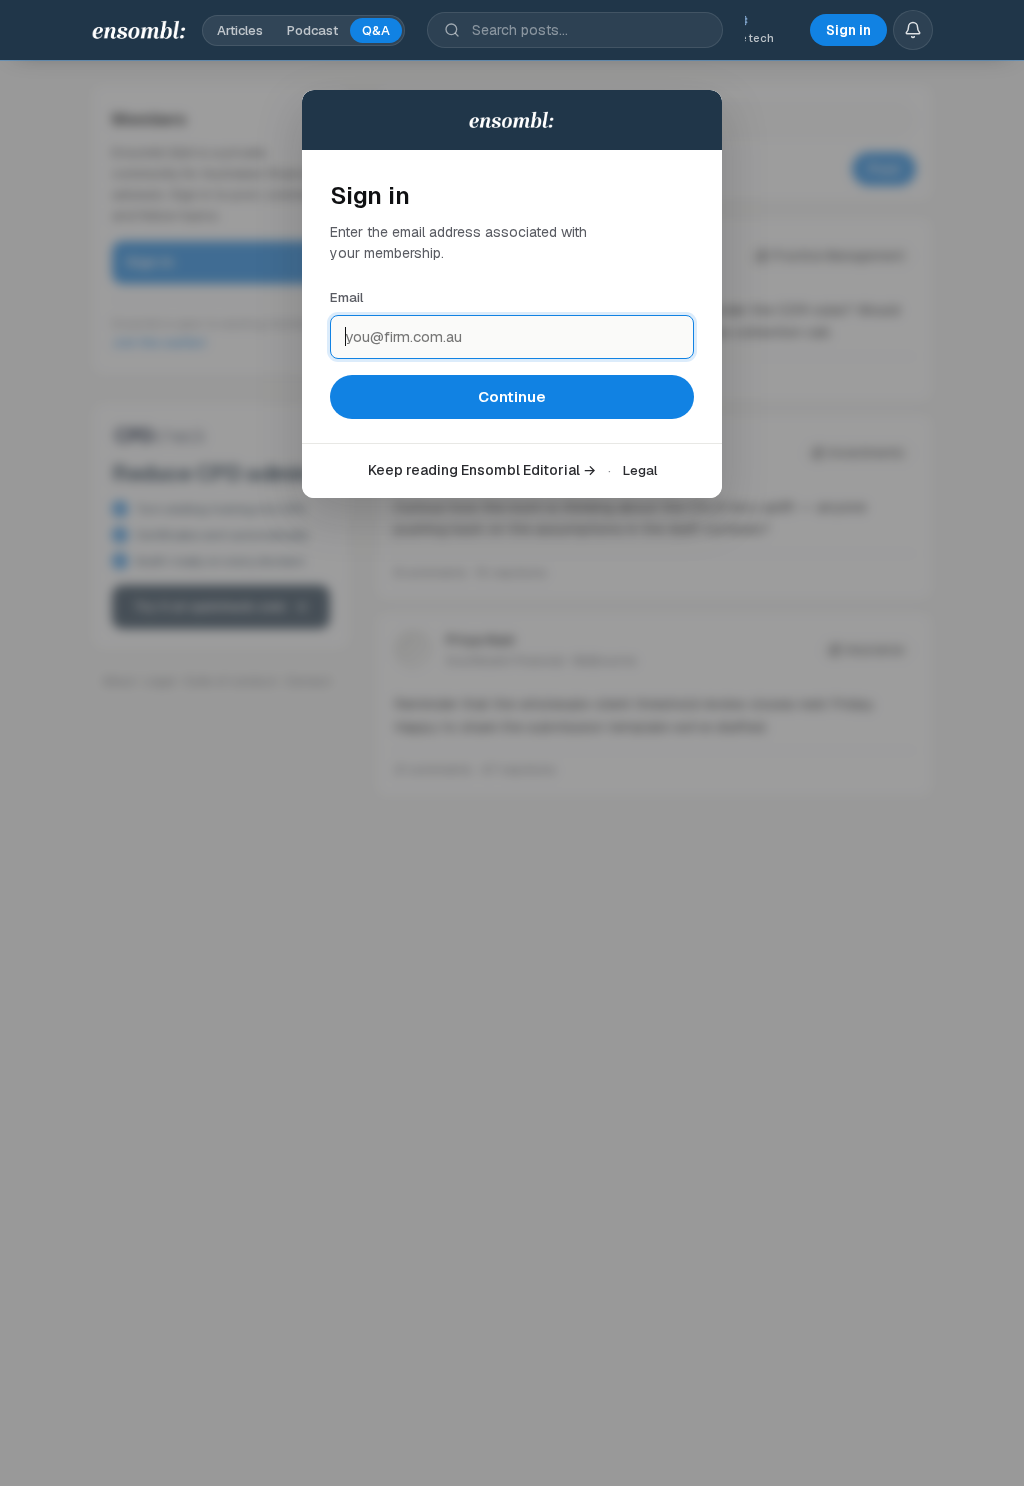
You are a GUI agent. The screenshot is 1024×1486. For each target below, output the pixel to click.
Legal (640, 470)
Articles (240, 30)
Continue (512, 396)
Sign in (848, 30)
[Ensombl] (139, 30)
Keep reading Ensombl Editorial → (482, 470)
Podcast (312, 30)
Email (346, 297)
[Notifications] (913, 30)
